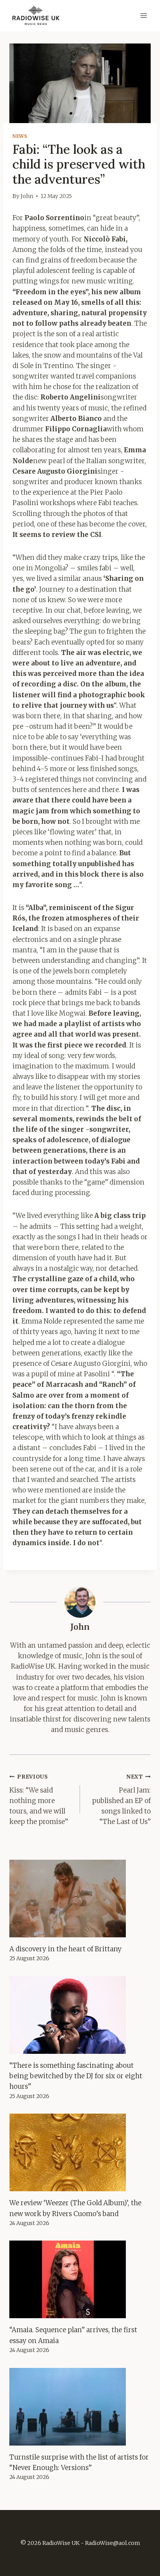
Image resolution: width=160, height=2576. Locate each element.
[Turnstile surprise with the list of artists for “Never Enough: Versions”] (80, 2407)
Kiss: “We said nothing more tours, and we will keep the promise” (39, 1800)
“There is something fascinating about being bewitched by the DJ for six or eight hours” (76, 2076)
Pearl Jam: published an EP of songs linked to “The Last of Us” (121, 1800)
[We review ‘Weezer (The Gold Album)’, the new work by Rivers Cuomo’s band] (80, 2152)
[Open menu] (143, 15)
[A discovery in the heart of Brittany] (80, 1899)
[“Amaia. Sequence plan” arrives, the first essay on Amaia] (80, 2279)
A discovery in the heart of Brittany (65, 1949)
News (20, 136)
